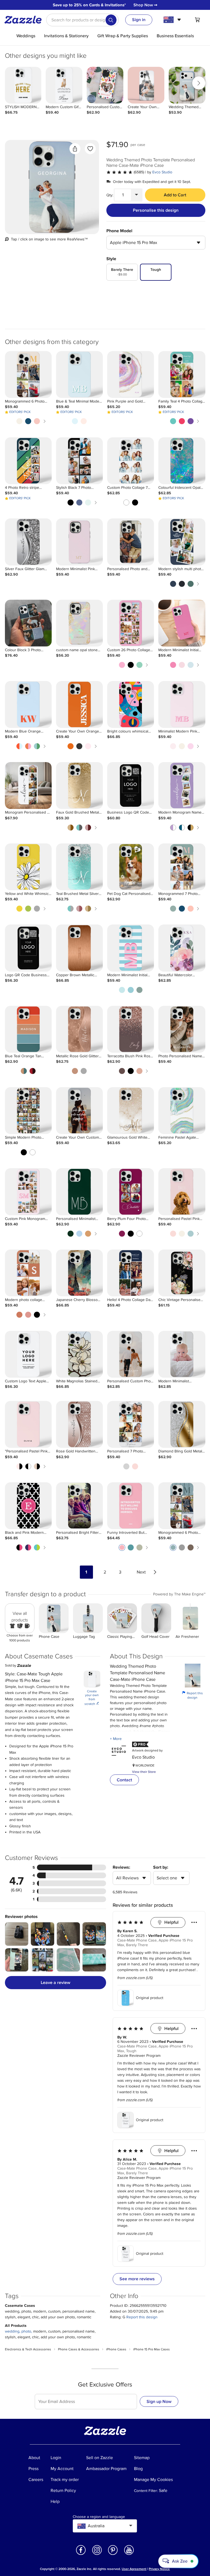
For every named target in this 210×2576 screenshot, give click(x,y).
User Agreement (134, 2569)
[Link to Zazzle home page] (25, 20)
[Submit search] (111, 20)
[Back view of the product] (52, 187)
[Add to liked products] (90, 149)
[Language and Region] (173, 20)
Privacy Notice (159, 2569)
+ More (116, 1739)
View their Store (144, 1772)
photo (26, 2331)
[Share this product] (75, 149)
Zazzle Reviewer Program (139, 2056)
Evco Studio (162, 172)
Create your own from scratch (92, 1698)
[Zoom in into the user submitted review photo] (17, 1934)
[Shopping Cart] (197, 20)
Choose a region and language (99, 2517)
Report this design (192, 1695)
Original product (150, 1998)
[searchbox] (82, 20)
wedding (12, 2331)
